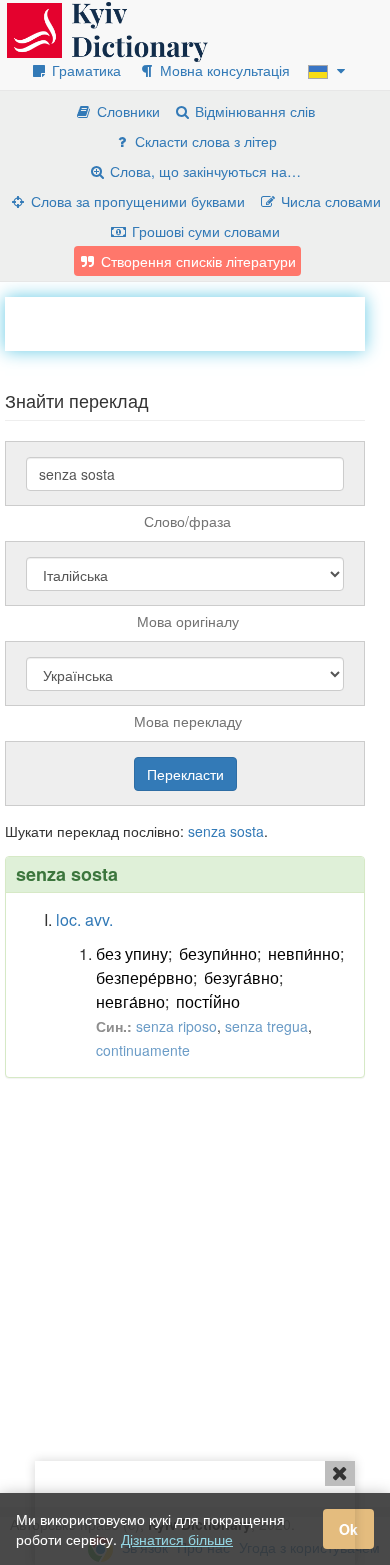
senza (207, 831)
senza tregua (266, 1026)
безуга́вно (241, 977)
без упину (132, 953)
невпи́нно (304, 953)
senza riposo (176, 1026)
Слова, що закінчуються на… (203, 171)
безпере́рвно (144, 977)
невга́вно (130, 1001)
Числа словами (329, 201)
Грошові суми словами (204, 231)
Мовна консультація (223, 70)
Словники (126, 111)
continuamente (143, 1050)
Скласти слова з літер (204, 141)
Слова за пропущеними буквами (136, 201)
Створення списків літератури (196, 261)
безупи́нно (218, 953)
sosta (247, 831)
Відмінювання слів (253, 111)
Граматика (84, 70)
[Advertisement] (197, 322)
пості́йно (208, 1001)
